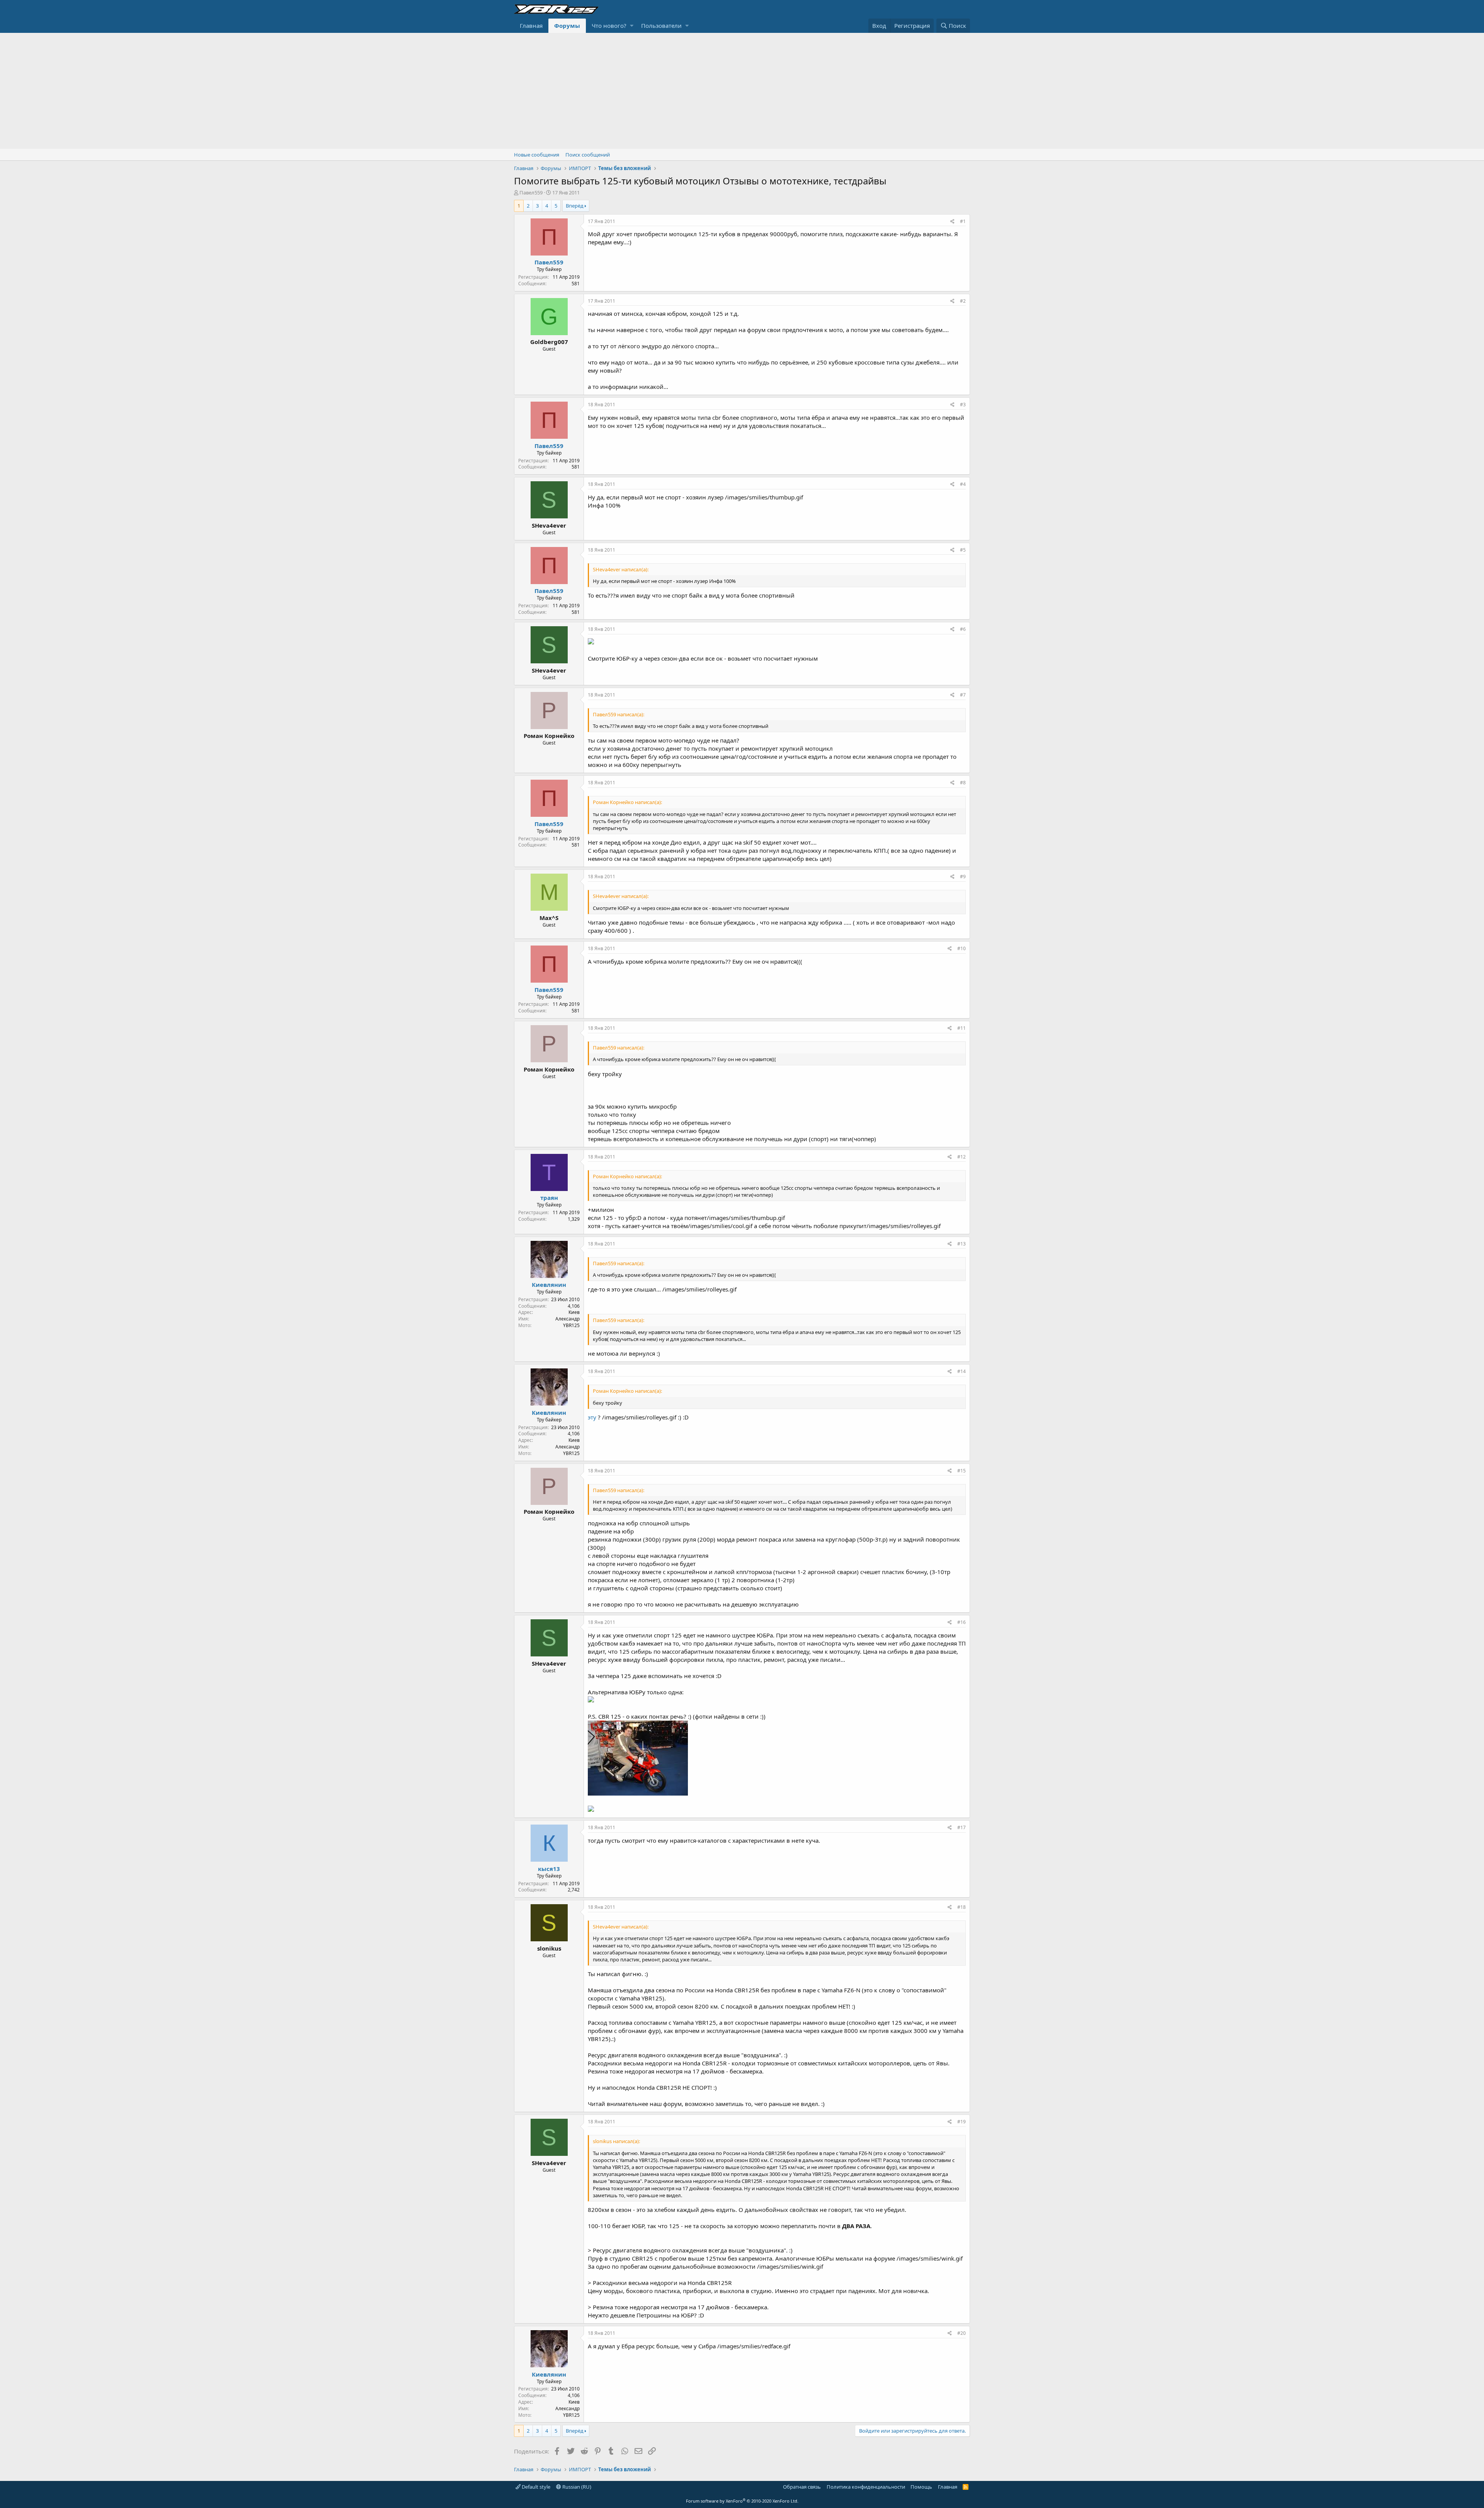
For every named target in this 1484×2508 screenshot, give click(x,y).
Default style (535, 2487)
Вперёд (575, 206)
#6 (963, 629)
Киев (574, 1312)
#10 (962, 948)
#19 (962, 2122)
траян (549, 1198)
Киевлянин (549, 1285)
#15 (962, 1471)
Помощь (921, 2487)
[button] (632, 26)
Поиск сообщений (588, 155)
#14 (962, 1371)
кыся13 (549, 1869)
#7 (963, 695)
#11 (962, 1028)
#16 (962, 1622)
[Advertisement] (742, 91)
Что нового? (609, 26)
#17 (962, 1827)
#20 (962, 2333)
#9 (963, 877)
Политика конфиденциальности (866, 2487)
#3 (963, 405)
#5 (963, 550)
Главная (531, 26)
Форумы (567, 26)
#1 (963, 221)
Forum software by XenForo (742, 2501)
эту (592, 1417)
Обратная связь (802, 2487)
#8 (963, 783)
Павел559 (531, 193)
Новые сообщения (537, 155)
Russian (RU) (576, 2487)
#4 (963, 484)
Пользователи (661, 26)
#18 (962, 1907)
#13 (962, 1244)
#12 (962, 1157)
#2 (963, 301)
